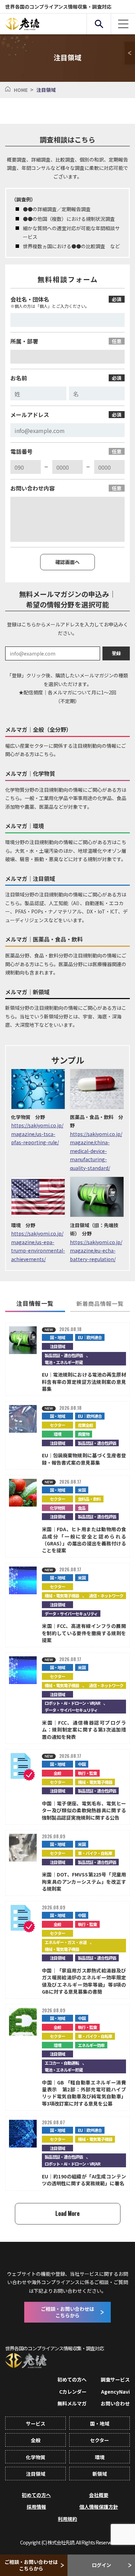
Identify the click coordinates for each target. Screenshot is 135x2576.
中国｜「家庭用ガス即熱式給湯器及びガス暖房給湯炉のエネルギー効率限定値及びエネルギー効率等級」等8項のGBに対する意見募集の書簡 (84, 1981)
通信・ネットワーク (106, 1595)
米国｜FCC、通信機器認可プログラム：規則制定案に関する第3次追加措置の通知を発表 (84, 1730)
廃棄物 (84, 1434)
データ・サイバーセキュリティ (71, 1614)
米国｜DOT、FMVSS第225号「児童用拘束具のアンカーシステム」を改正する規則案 (84, 1881)
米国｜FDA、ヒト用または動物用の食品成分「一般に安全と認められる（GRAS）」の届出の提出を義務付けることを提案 (84, 1540)
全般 (57, 1773)
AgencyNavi (115, 2392)
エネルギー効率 (91, 2045)
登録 (116, 653)
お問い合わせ (115, 2403)
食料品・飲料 (89, 1499)
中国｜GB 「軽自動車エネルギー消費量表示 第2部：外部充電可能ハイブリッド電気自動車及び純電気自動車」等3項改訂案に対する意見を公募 (84, 2093)
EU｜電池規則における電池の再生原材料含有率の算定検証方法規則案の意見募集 (84, 1382)
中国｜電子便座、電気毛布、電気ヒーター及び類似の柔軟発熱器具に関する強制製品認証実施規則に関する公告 (84, 1810)
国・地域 (57, 1337)
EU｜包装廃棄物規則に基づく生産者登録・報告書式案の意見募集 (84, 1459)
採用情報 (36, 2507)
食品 (82, 1508)
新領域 (100, 2474)
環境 (57, 1434)
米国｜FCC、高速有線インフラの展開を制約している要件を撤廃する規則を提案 (84, 1633)
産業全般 (85, 1425)
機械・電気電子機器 (62, 1595)
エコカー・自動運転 (62, 2063)
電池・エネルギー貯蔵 (64, 1362)
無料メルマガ (72, 2403)
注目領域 (57, 1346)
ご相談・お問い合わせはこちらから (31, 2565)
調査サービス (115, 2379)
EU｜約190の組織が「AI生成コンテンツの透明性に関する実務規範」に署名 (84, 2180)
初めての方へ (72, 2379)
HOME (21, 90)
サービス (36, 2423)
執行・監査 (87, 1773)
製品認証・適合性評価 (64, 1355)
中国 (82, 1764)
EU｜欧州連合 (90, 1337)
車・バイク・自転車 (95, 1853)
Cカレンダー (73, 2392)
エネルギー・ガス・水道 (66, 1942)
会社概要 (99, 2495)
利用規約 (67, 2519)
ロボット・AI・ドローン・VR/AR (72, 1703)
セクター (57, 1425)
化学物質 (57, 1508)
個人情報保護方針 (99, 2507)
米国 (82, 1490)
